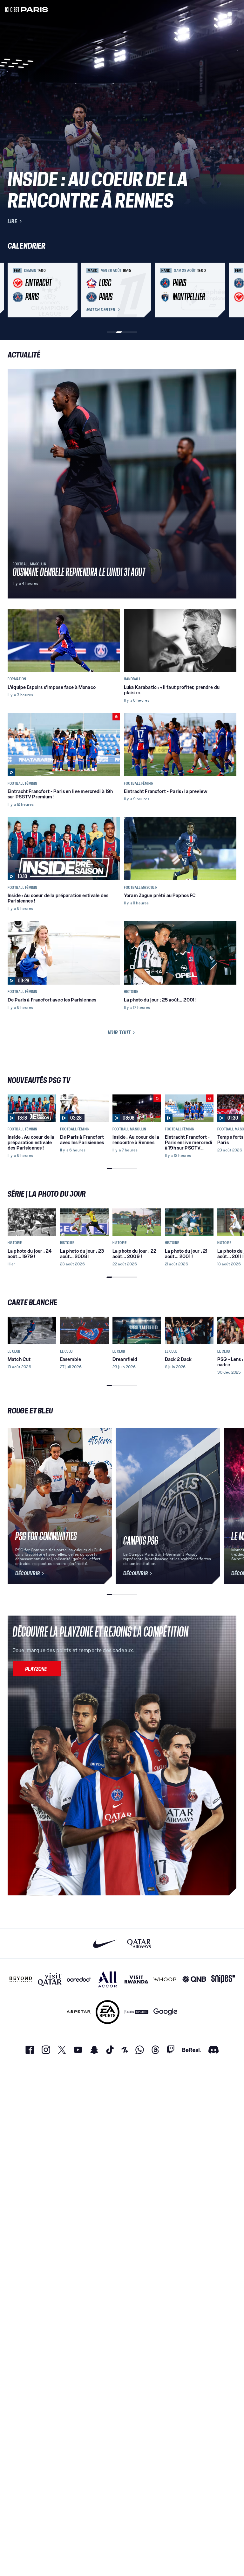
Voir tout (119, 1032)
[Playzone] (37, 1669)
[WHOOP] (165, 1979)
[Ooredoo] (79, 1979)
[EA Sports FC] (108, 2012)
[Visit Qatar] (50, 1979)
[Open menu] (235, 9)
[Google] (165, 2012)
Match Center (101, 310)
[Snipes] (223, 1979)
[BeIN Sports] (136, 2012)
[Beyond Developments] (21, 1979)
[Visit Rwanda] (136, 1979)
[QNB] (194, 1979)
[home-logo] (27, 9)
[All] (108, 1979)
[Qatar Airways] (139, 1944)
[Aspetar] (79, 2012)
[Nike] (105, 1944)
